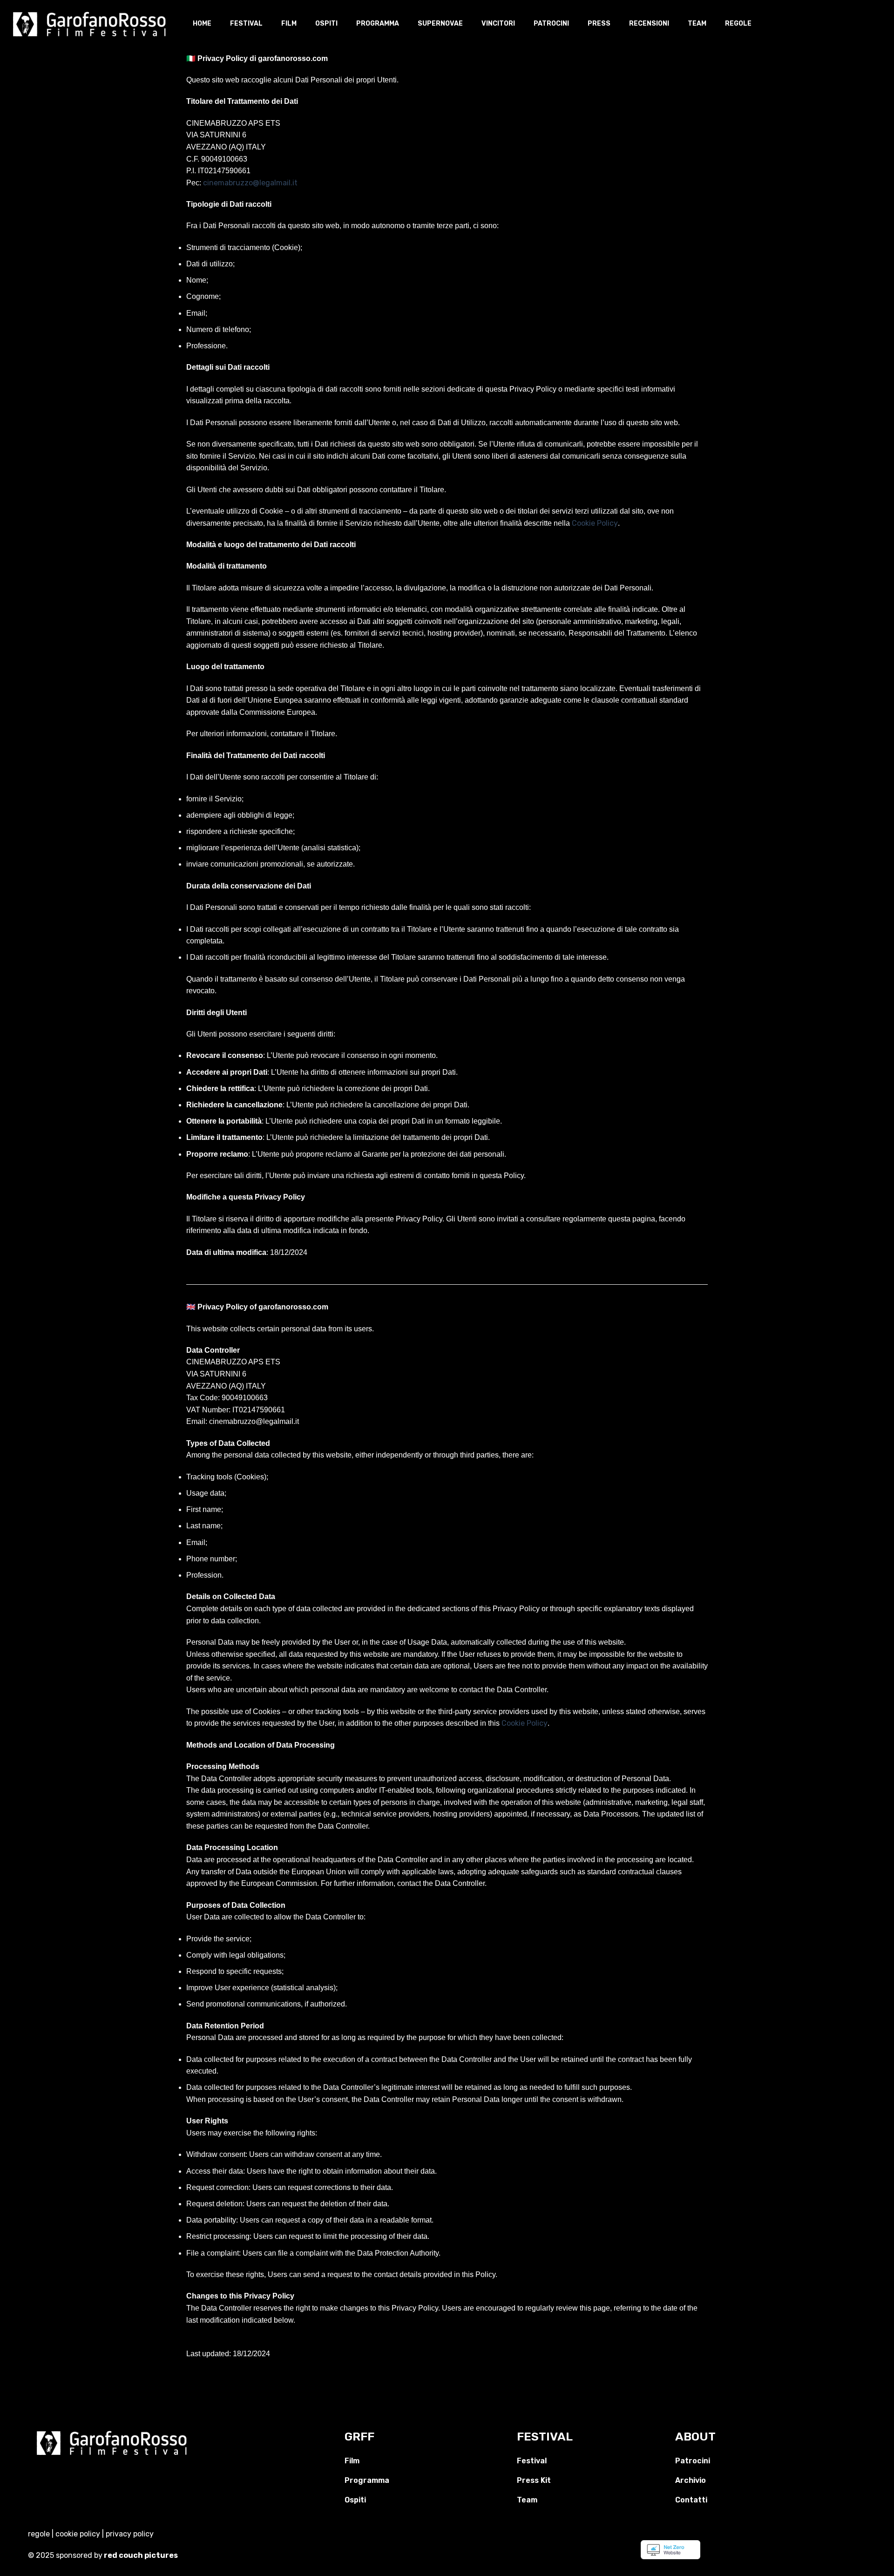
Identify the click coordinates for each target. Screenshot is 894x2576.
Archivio (691, 2480)
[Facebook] (91, 2474)
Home (202, 24)
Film (289, 24)
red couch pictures (142, 2555)
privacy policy (130, 2534)
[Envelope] (133, 2474)
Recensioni (649, 24)
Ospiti (326, 24)
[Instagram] (112, 2474)
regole (39, 2534)
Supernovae (440, 24)
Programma (378, 24)
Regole (738, 24)
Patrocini (551, 24)
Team (697, 24)
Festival (246, 24)
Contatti (691, 2500)
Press (599, 24)
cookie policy (78, 2534)
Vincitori (498, 24)
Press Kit (534, 2480)
